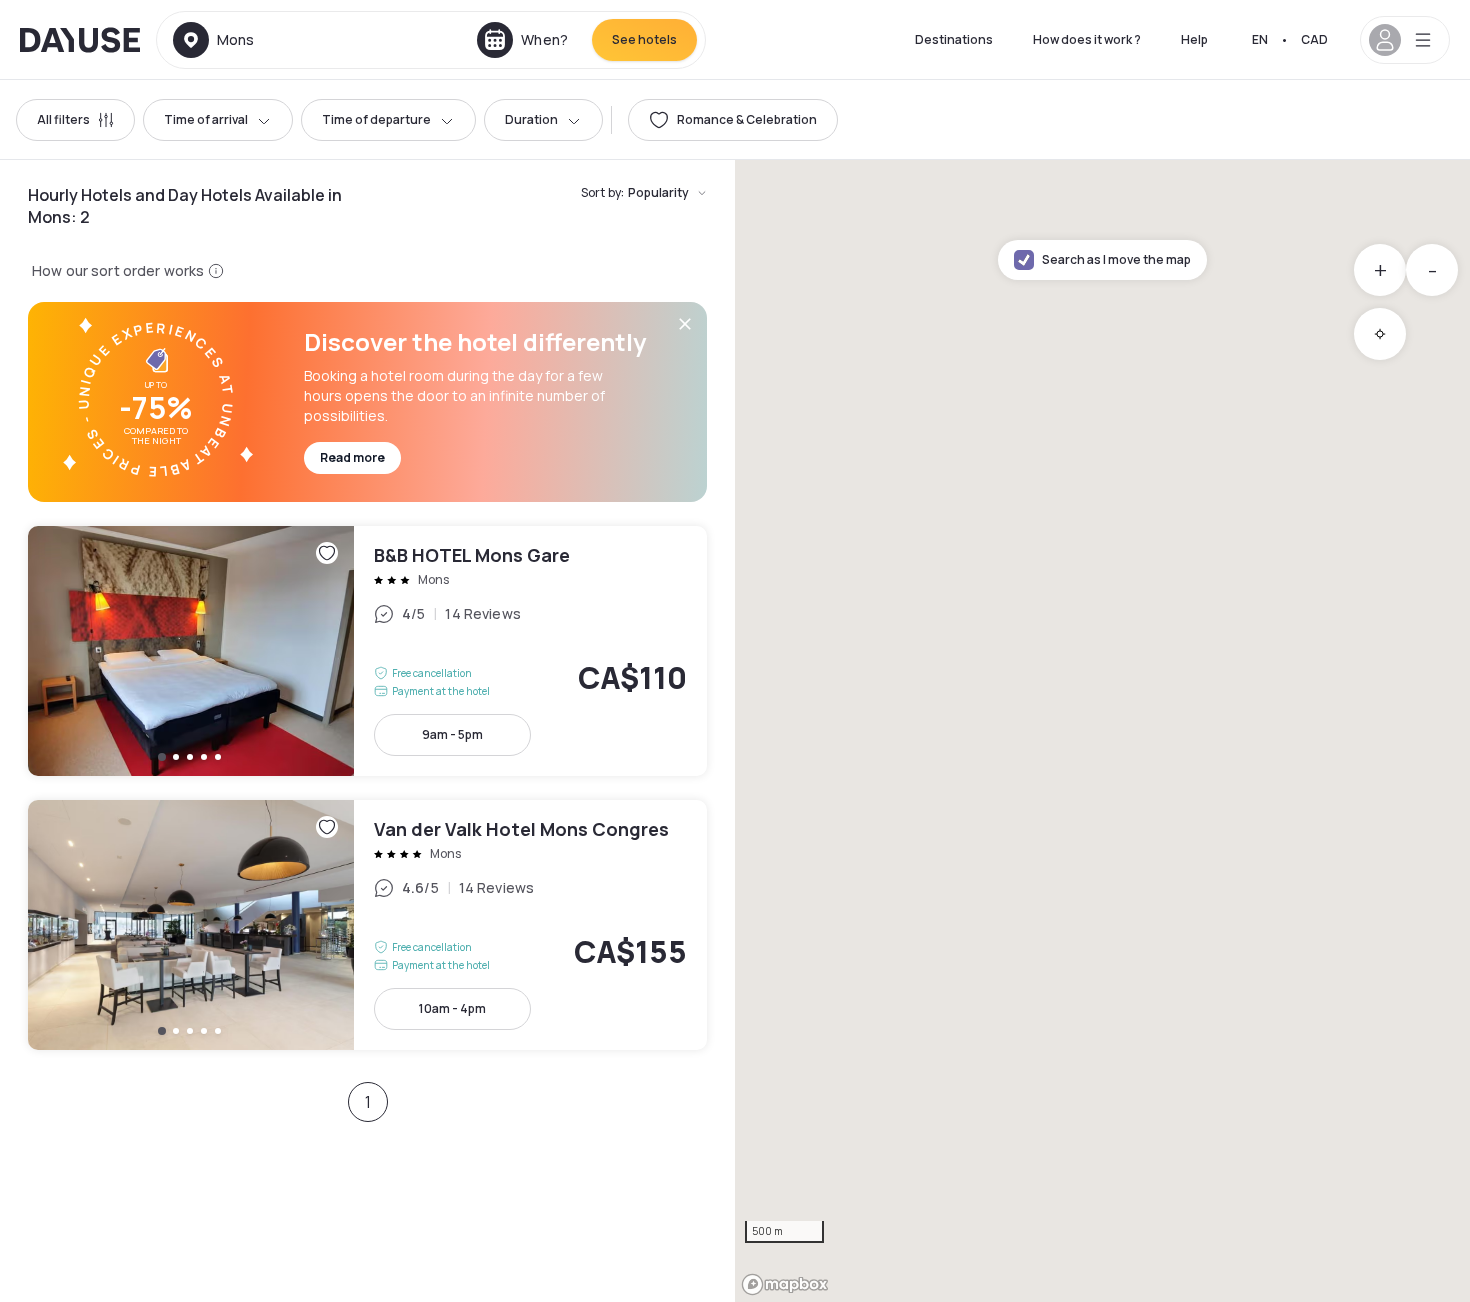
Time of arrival (206, 119)
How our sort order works (118, 270)
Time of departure (376, 119)
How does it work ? (1087, 39)
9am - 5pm (452, 734)
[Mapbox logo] (785, 1284)
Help (1194, 39)
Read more (352, 457)
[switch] (733, 120)
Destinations (954, 39)
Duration (531, 119)
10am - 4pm (452, 1008)
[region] (1102, 731)
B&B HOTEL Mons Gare (367, 651)
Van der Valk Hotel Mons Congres (367, 925)
